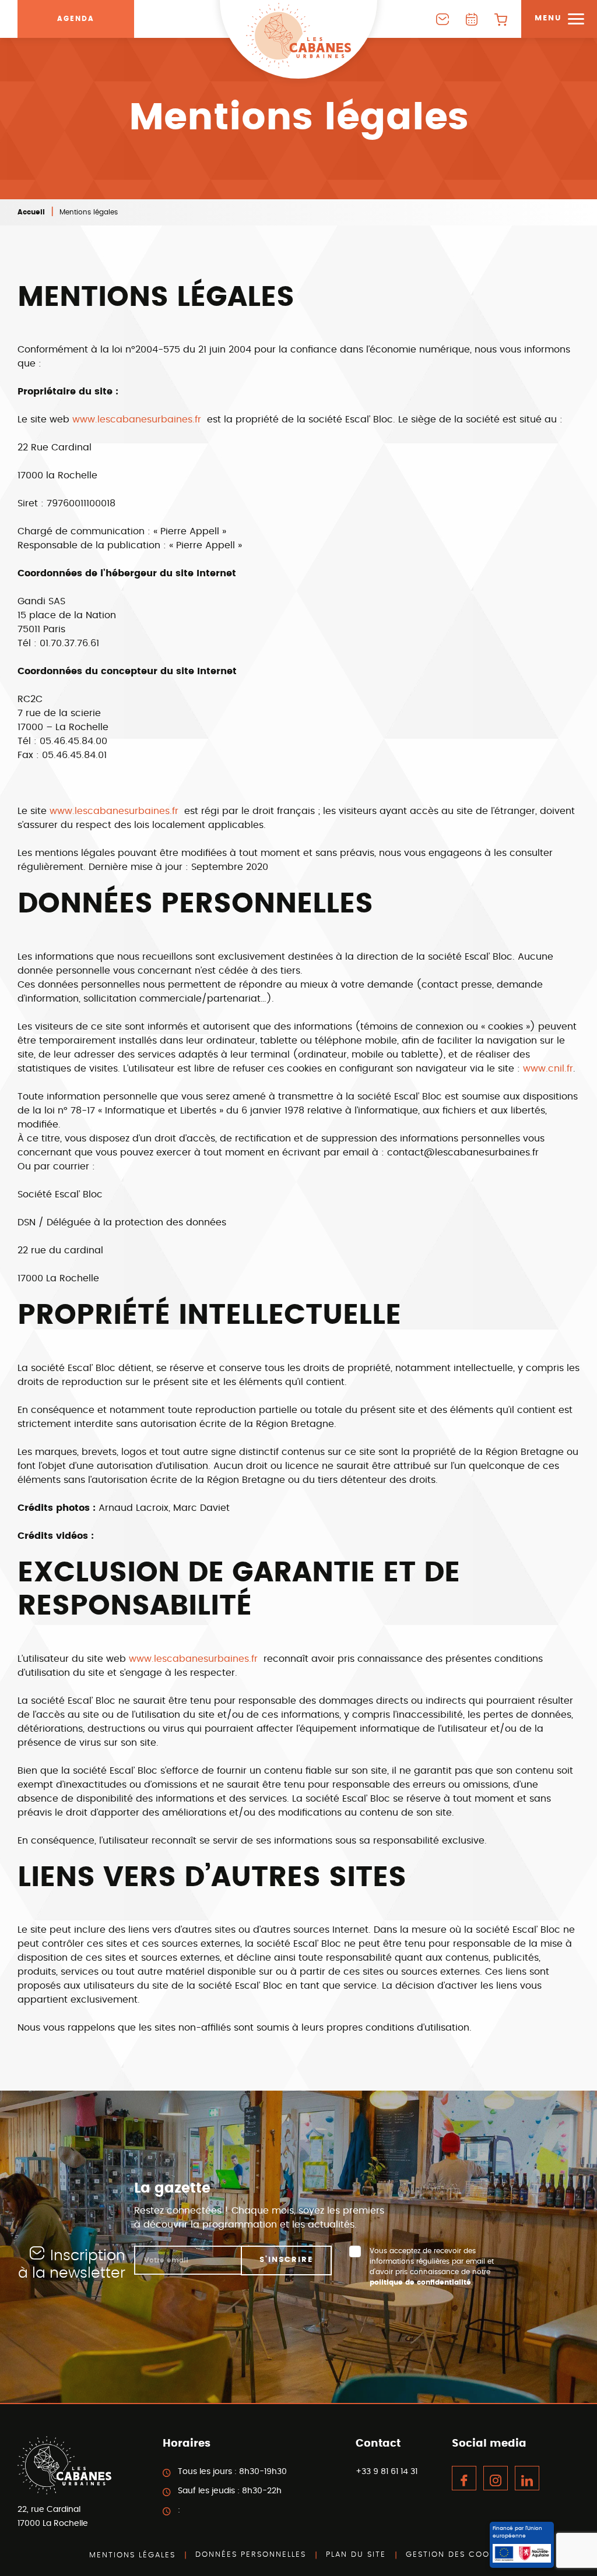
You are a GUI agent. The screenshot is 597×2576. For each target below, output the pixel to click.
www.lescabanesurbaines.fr (138, 420)
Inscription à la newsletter (72, 2265)
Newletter (443, 19)
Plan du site (356, 2555)
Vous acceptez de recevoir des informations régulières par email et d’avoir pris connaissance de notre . (432, 2267)
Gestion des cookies (457, 2555)
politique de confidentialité (420, 2282)
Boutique (501, 19)
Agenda (76, 19)
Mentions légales (132, 2555)
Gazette (472, 19)
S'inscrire (286, 2260)
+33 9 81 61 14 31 (387, 2472)
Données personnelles (251, 2555)
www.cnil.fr (548, 1069)
